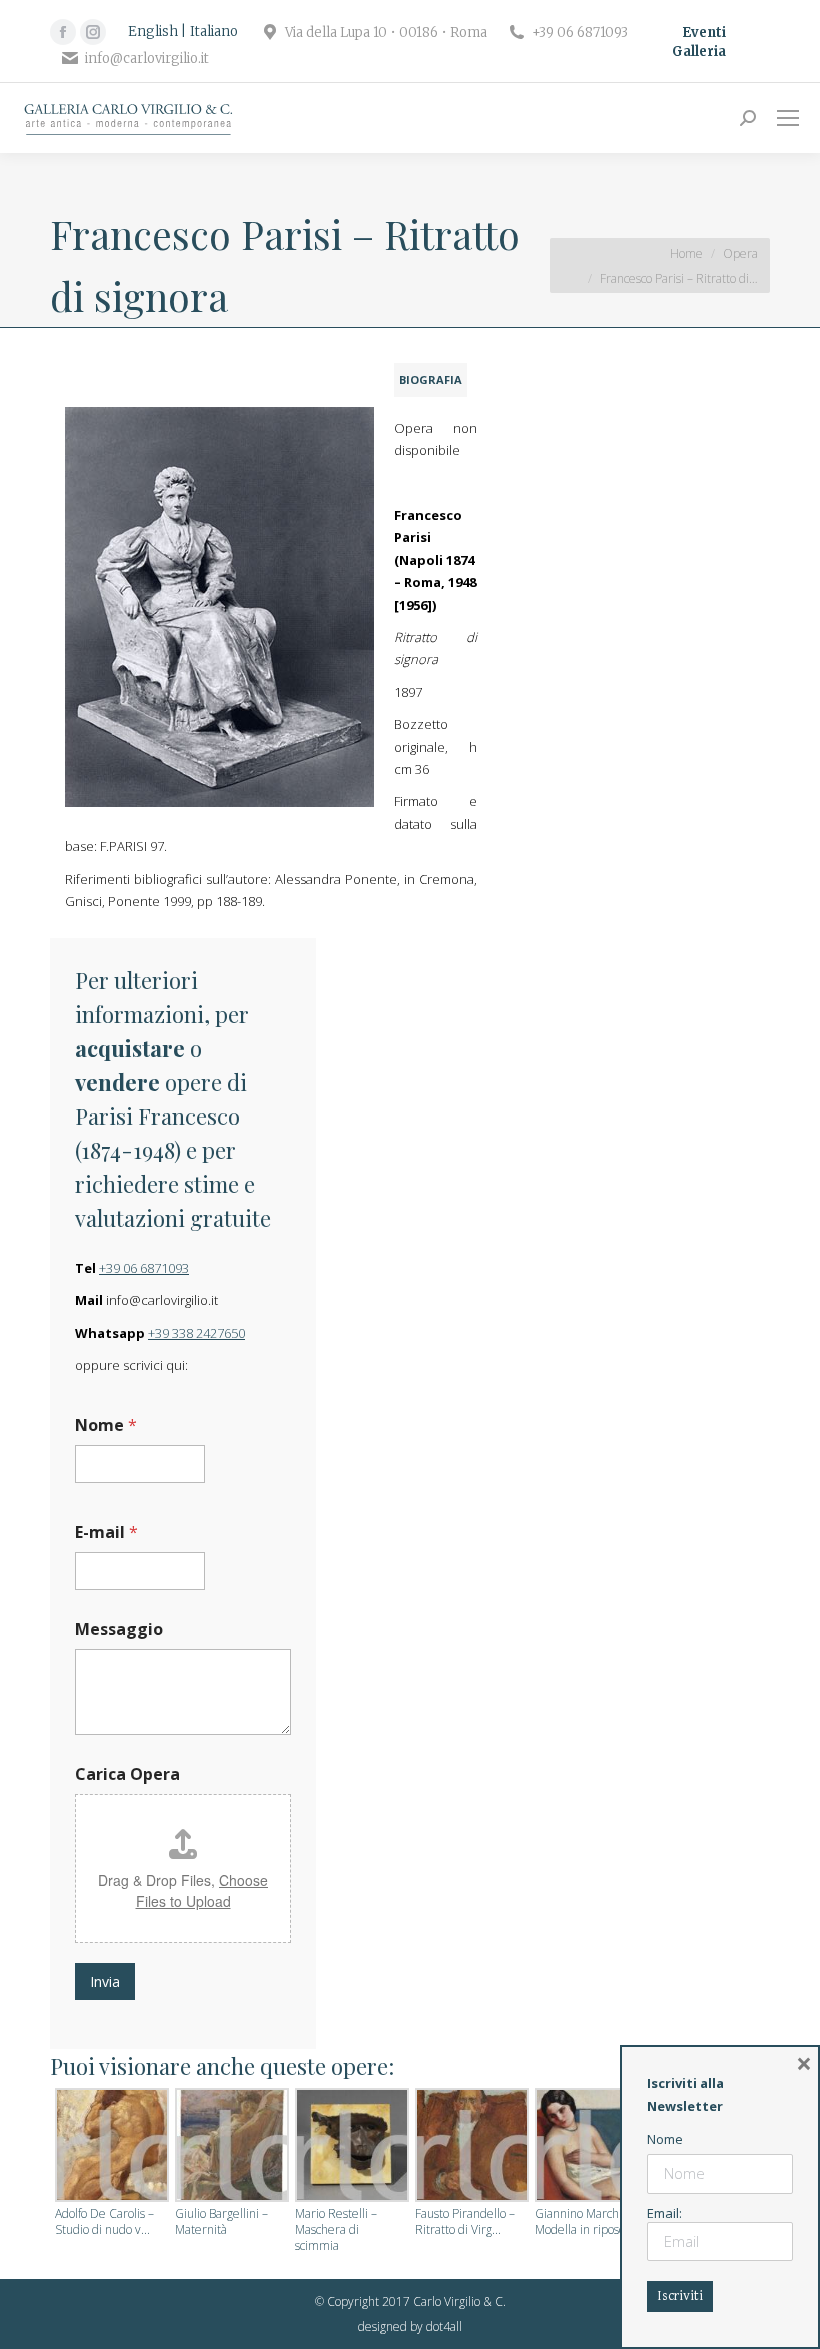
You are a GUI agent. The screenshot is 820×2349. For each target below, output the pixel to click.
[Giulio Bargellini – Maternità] (230, 2147)
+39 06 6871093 (144, 1268)
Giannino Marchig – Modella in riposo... (586, 2222)
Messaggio (119, 1629)
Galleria (699, 51)
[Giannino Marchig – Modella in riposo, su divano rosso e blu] (590, 2147)
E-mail (106, 1532)
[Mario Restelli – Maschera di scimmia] (350, 2147)
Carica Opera (127, 1774)
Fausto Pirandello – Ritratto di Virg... (465, 2222)
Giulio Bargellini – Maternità (221, 2222)
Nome (106, 1425)
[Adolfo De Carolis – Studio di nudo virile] (110, 2147)
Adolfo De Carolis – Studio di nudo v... (104, 2222)
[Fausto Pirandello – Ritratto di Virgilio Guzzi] (470, 2147)
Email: (664, 2213)
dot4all (444, 2326)
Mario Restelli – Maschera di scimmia (336, 2230)
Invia (105, 1981)
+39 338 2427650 (196, 1333)
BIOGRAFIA (430, 379)
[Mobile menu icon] (788, 118)
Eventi (704, 32)
